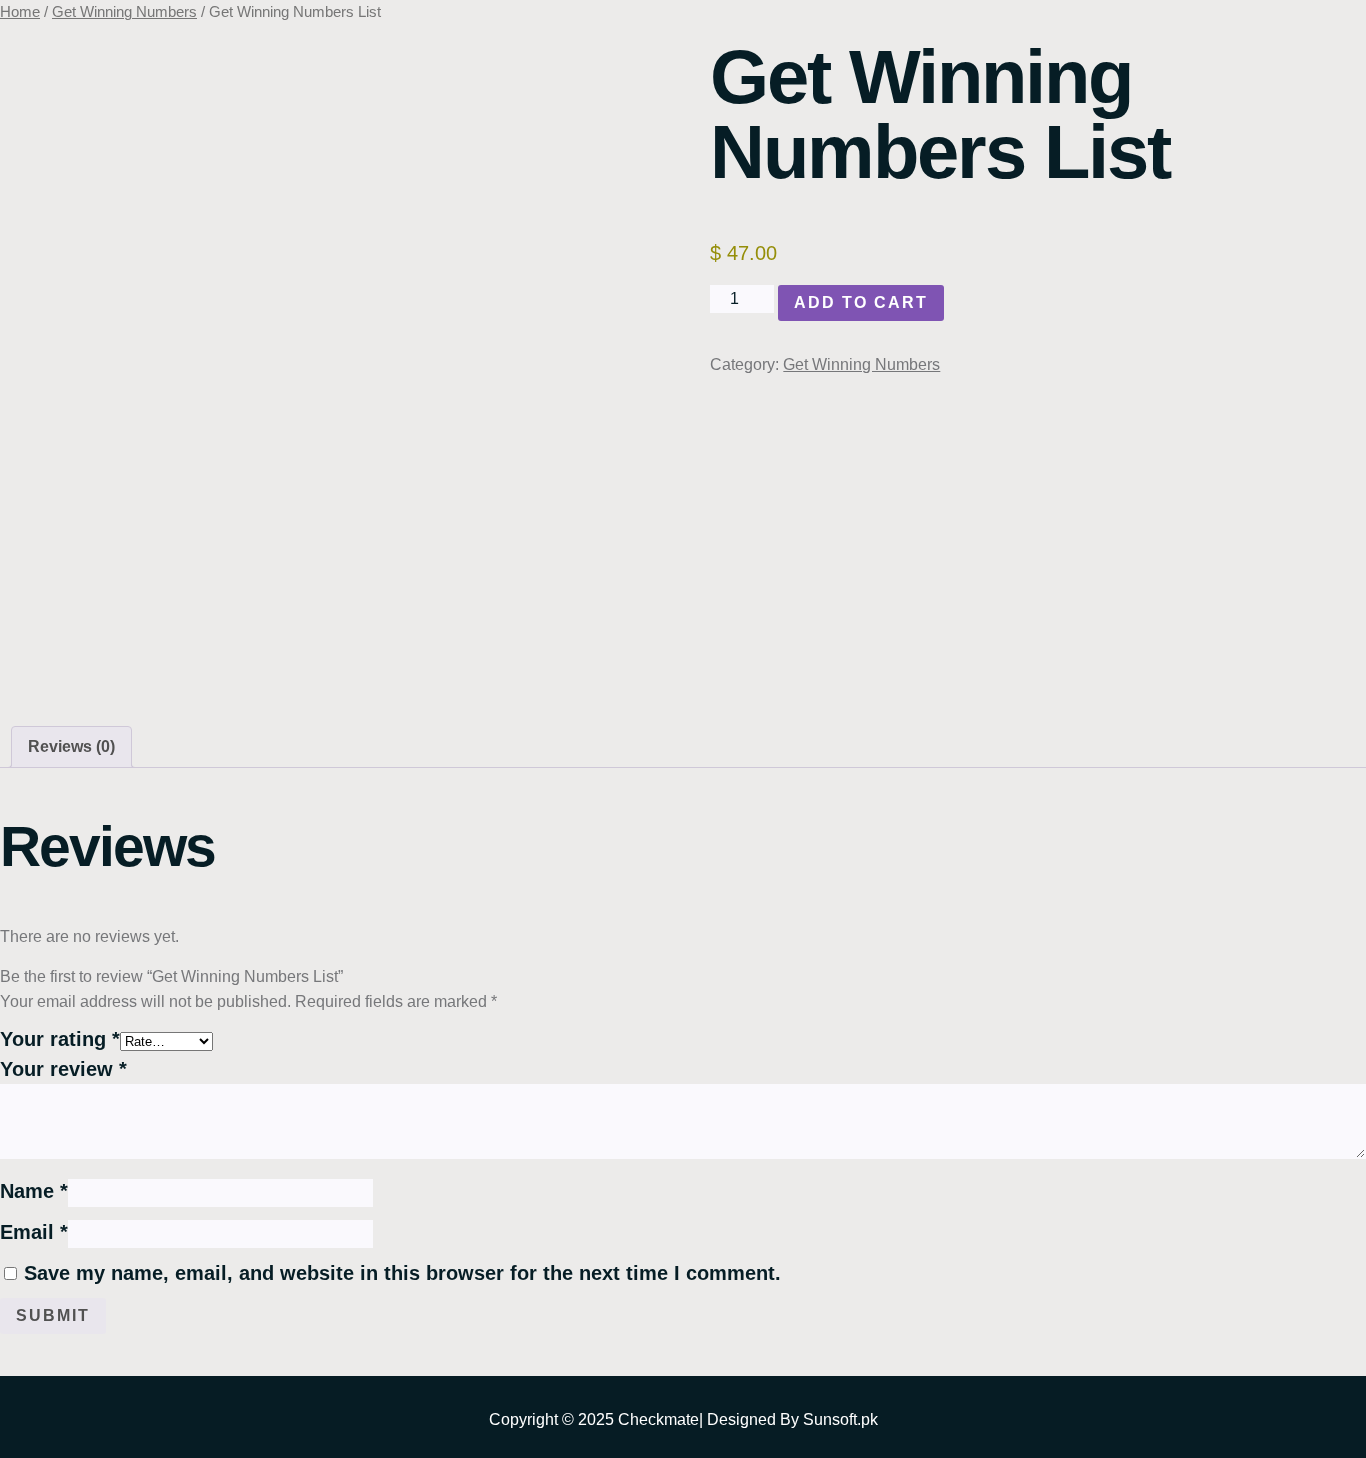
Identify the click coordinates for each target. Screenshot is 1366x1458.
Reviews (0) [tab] (71, 746)
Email (34, 1232)
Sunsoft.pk (840, 1419)
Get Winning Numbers (124, 12)
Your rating (60, 1039)
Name (34, 1191)
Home (20, 12)
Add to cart (861, 302)
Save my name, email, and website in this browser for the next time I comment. (402, 1273)
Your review (63, 1069)
